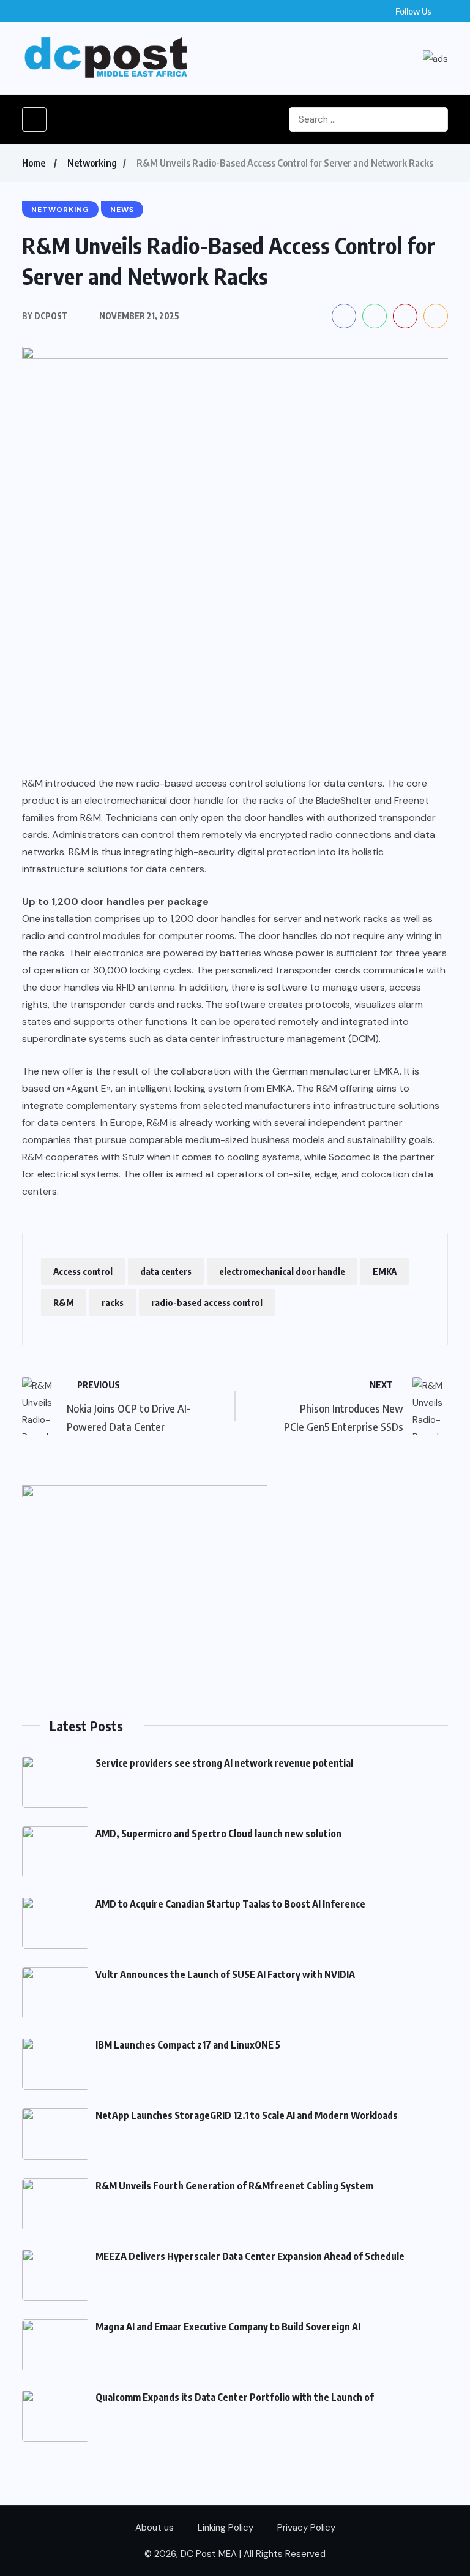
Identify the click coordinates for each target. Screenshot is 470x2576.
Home (34, 163)
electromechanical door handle (282, 1271)
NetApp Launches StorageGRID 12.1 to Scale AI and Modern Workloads (247, 2115)
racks (113, 1302)
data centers (166, 1271)
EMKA (385, 1271)
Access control (83, 1271)
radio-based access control (207, 1302)
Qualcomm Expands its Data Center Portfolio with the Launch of (235, 2397)
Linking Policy (226, 2528)
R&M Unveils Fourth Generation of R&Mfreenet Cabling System (234, 2186)
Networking (92, 163)
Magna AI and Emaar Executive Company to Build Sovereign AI (228, 2327)
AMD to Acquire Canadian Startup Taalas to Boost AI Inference (230, 1904)
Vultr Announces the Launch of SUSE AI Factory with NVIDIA (225, 1974)
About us (155, 2528)
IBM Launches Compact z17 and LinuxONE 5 (188, 2045)
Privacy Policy (306, 2528)
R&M (64, 1302)
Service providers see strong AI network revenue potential (224, 1763)
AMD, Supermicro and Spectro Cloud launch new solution (218, 1834)
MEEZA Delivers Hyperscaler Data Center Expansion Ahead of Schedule (250, 2256)
